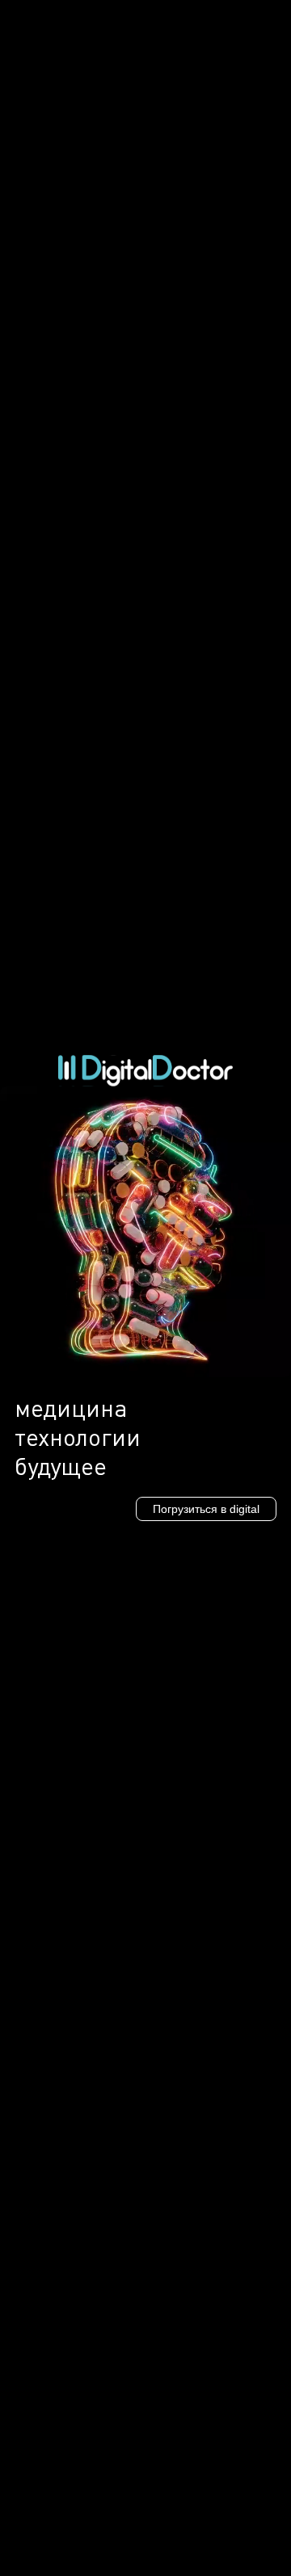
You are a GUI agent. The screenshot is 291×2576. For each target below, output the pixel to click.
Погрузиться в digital (206, 1509)
